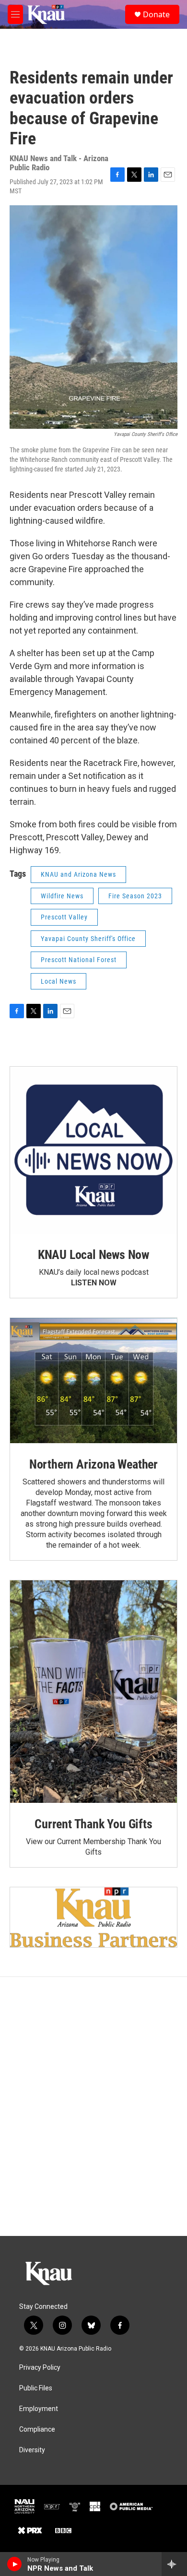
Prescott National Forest (79, 960)
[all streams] (174, 2564)
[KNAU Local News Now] (93, 1150)
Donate (156, 14)
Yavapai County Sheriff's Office (88, 939)
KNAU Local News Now (93, 1255)
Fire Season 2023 (135, 896)
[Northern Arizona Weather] (93, 1381)
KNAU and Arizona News (78, 874)
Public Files (36, 2388)
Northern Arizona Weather (93, 1464)
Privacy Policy (40, 2368)
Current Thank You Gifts (93, 1824)
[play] (15, 2564)
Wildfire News (62, 896)
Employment (39, 2409)
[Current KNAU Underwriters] (93, 1917)
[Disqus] (93, 2106)
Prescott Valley (64, 917)
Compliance (37, 2429)
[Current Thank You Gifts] (93, 1692)
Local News (58, 981)
